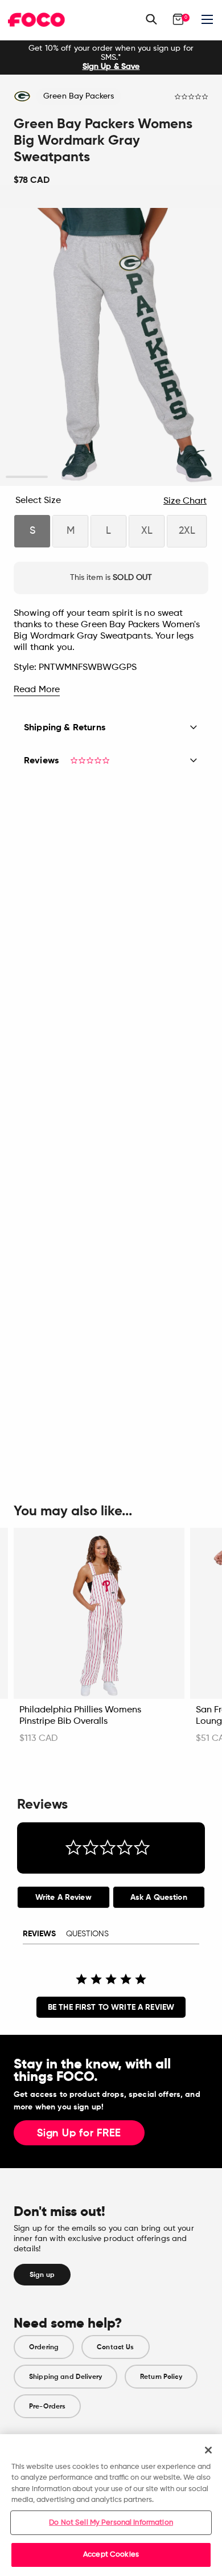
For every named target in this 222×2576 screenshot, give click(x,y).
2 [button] (69, 477)
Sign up (42, 2275)
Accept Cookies (111, 2555)
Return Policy (161, 2377)
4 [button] (153, 477)
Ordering (44, 2347)
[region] (111, 2505)
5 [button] (196, 477)
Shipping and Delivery (65, 2377)
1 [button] (27, 477)
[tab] (63, 1897)
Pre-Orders (47, 2406)
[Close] (208, 2450)
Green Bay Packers (79, 96)
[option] (111, 58)
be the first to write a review (111, 2007)
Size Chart (185, 501)
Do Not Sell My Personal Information (111, 2523)
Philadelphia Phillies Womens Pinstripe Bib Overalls (80, 1716)
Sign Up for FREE (79, 2133)
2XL (187, 531)
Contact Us (115, 2347)
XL (147, 531)
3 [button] (111, 477)
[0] (178, 19)
